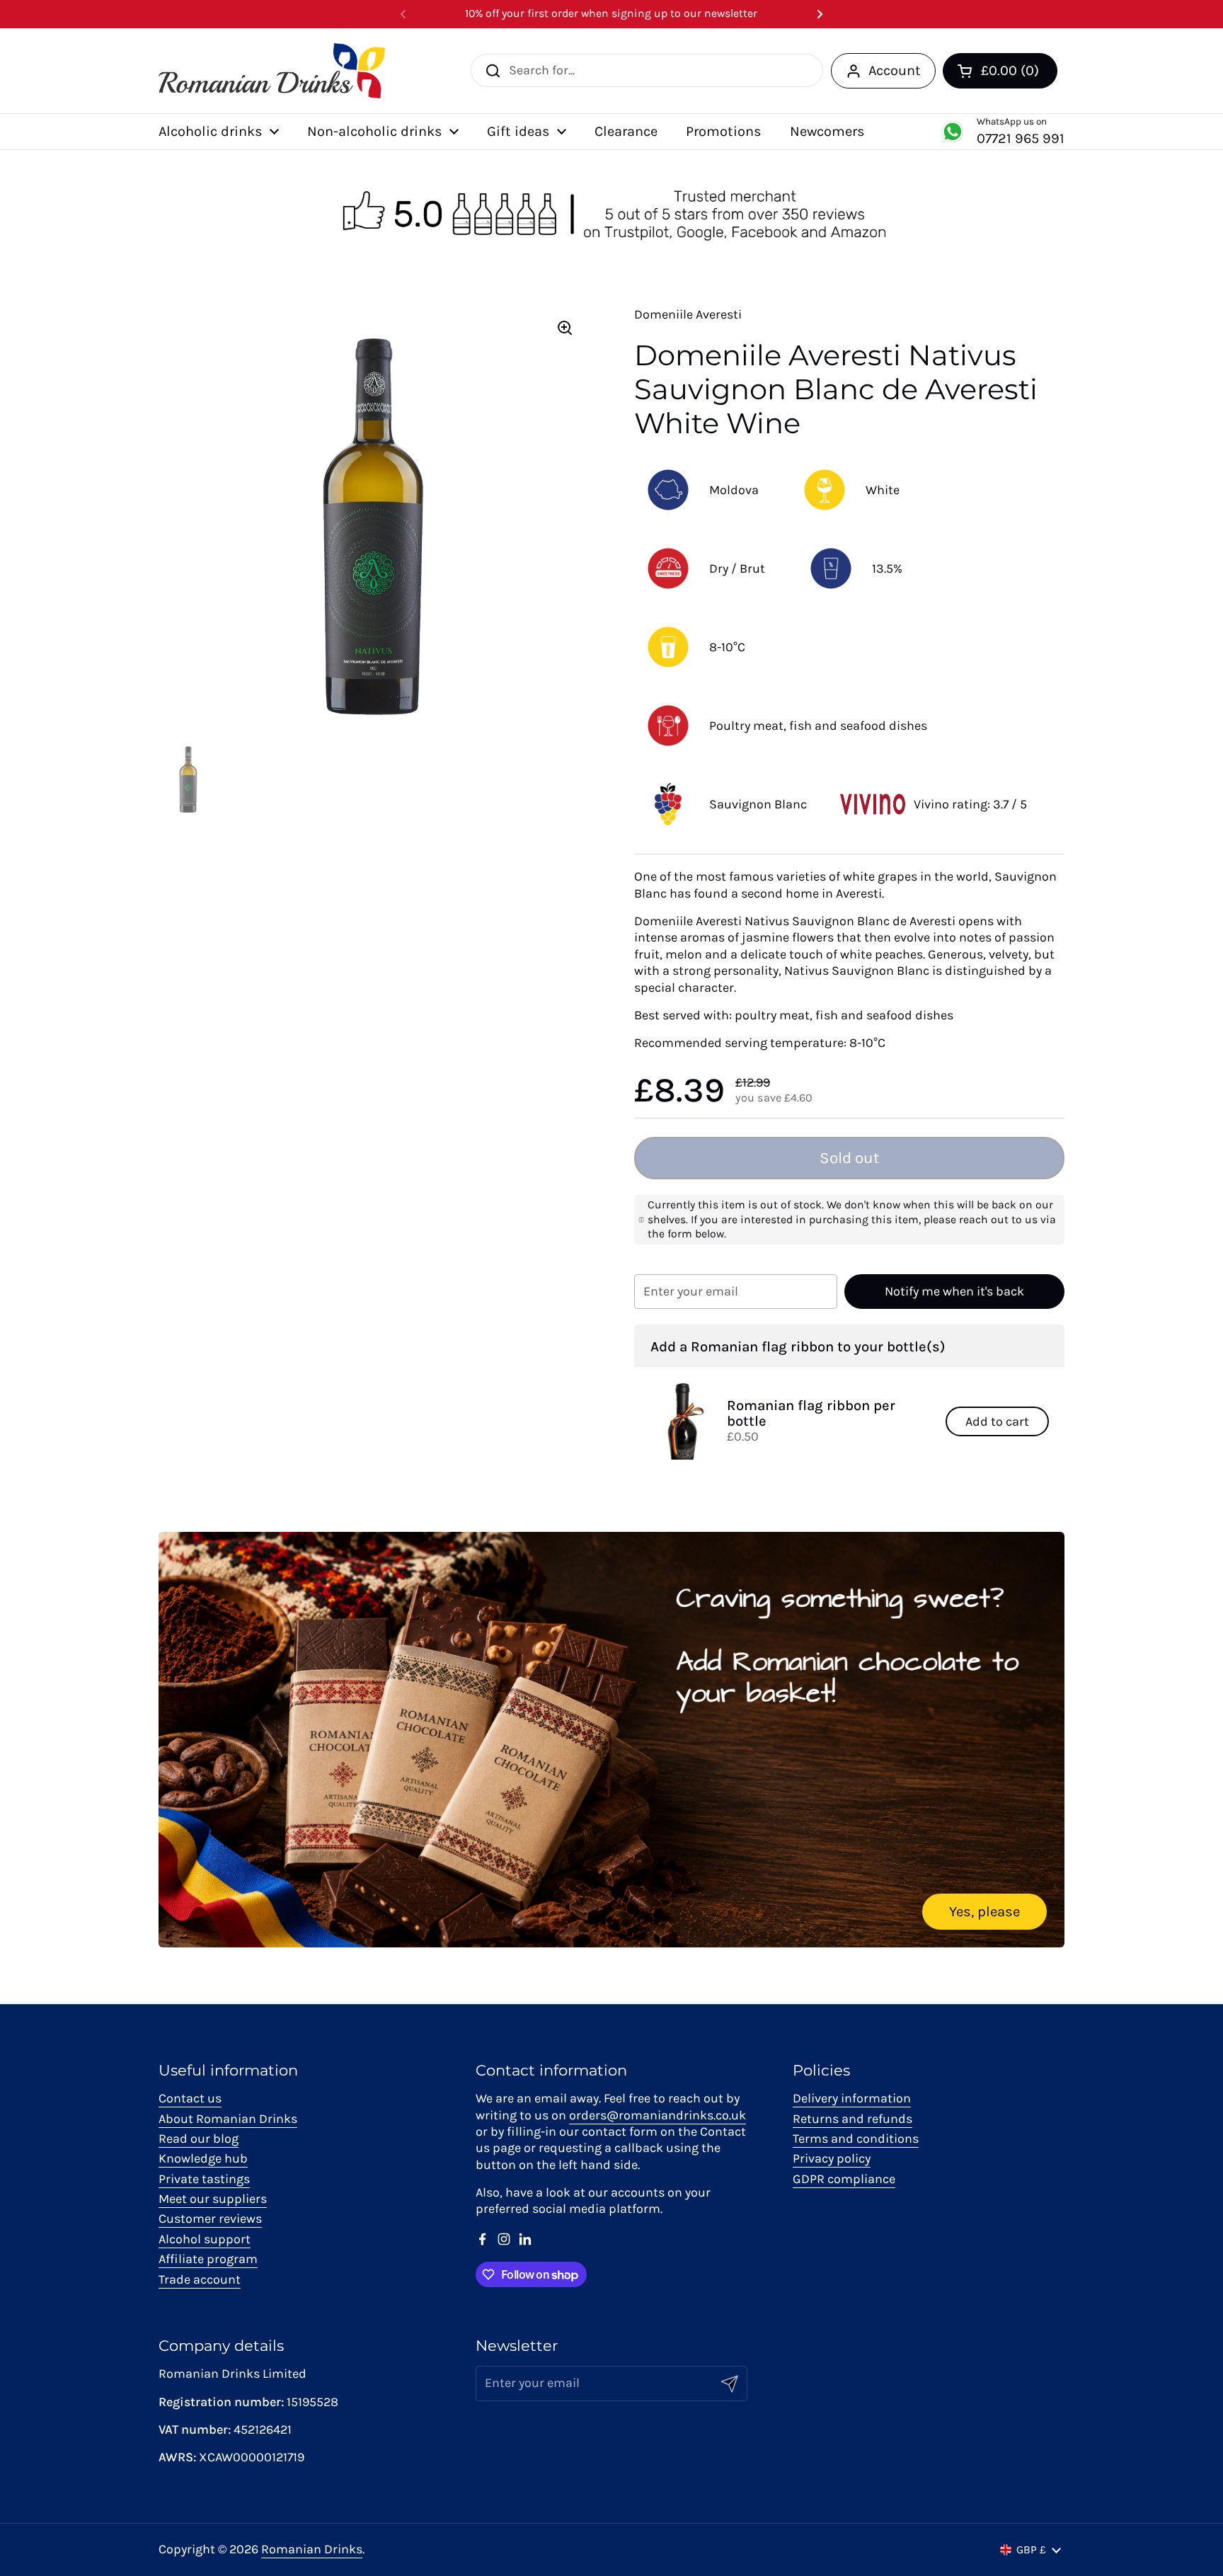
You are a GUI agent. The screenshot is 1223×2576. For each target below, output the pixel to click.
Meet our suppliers (213, 2199)
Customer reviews (210, 2219)
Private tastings (204, 2179)
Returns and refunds (852, 2119)
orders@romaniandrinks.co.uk (658, 2115)
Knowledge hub (203, 2158)
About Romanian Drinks (228, 2119)
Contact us (190, 2098)
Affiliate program (208, 2259)
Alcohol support (205, 2239)
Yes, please (984, 1911)
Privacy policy (832, 2158)
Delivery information (852, 2098)
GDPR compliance (844, 2179)
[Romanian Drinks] (272, 71)
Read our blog (199, 2139)
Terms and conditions (856, 2139)
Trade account (200, 2279)
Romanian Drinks (312, 2549)
